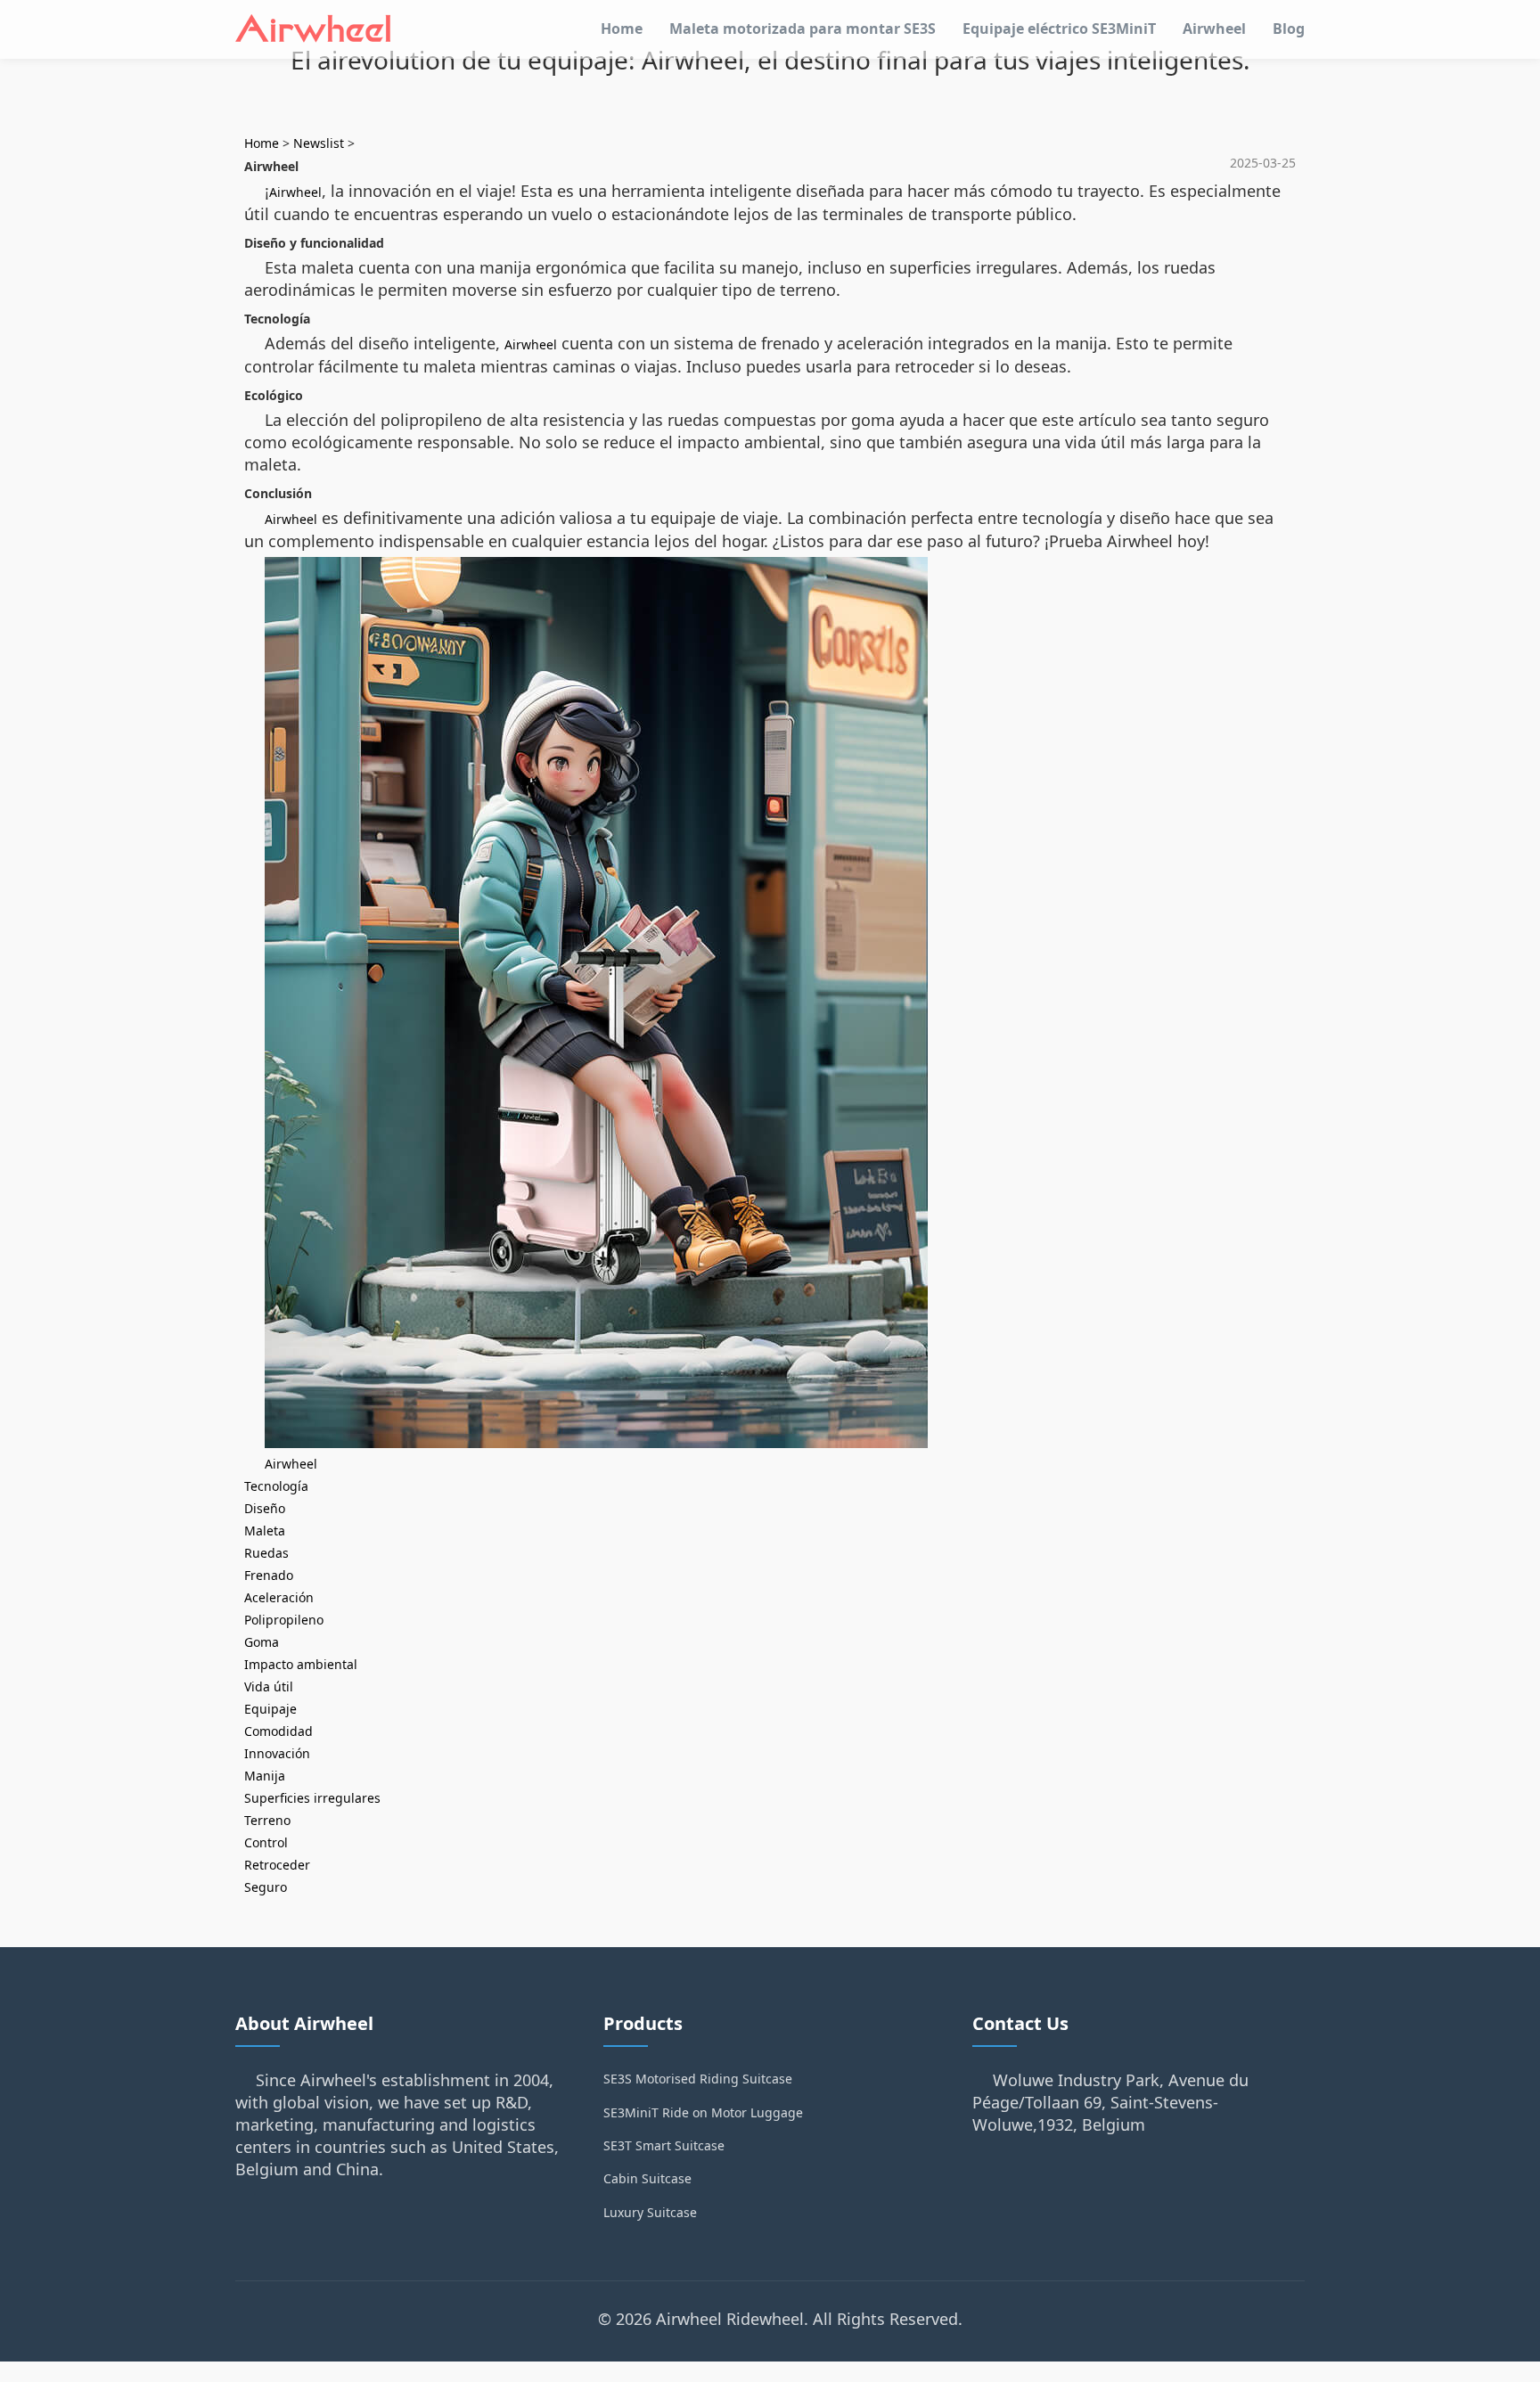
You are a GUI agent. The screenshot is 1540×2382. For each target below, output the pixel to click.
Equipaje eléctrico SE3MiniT (1059, 29)
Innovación (277, 1753)
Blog (1289, 29)
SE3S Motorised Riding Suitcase (698, 2079)
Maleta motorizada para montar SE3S (803, 29)
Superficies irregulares (312, 1798)
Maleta (265, 1531)
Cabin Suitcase (647, 2178)
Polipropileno (284, 1620)
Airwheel (1214, 29)
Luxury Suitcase (650, 2212)
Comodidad (279, 1731)
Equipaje (270, 1709)
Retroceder (277, 1865)
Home (622, 29)
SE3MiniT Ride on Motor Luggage (703, 2112)
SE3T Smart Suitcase (664, 2145)
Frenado (269, 1575)
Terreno (267, 1820)
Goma (262, 1642)
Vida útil (269, 1686)
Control (266, 1842)
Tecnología (276, 1486)
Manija (265, 1776)
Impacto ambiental (301, 1664)
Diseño (265, 1508)
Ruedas (266, 1553)
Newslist (319, 143)
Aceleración (279, 1597)
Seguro (266, 1887)
